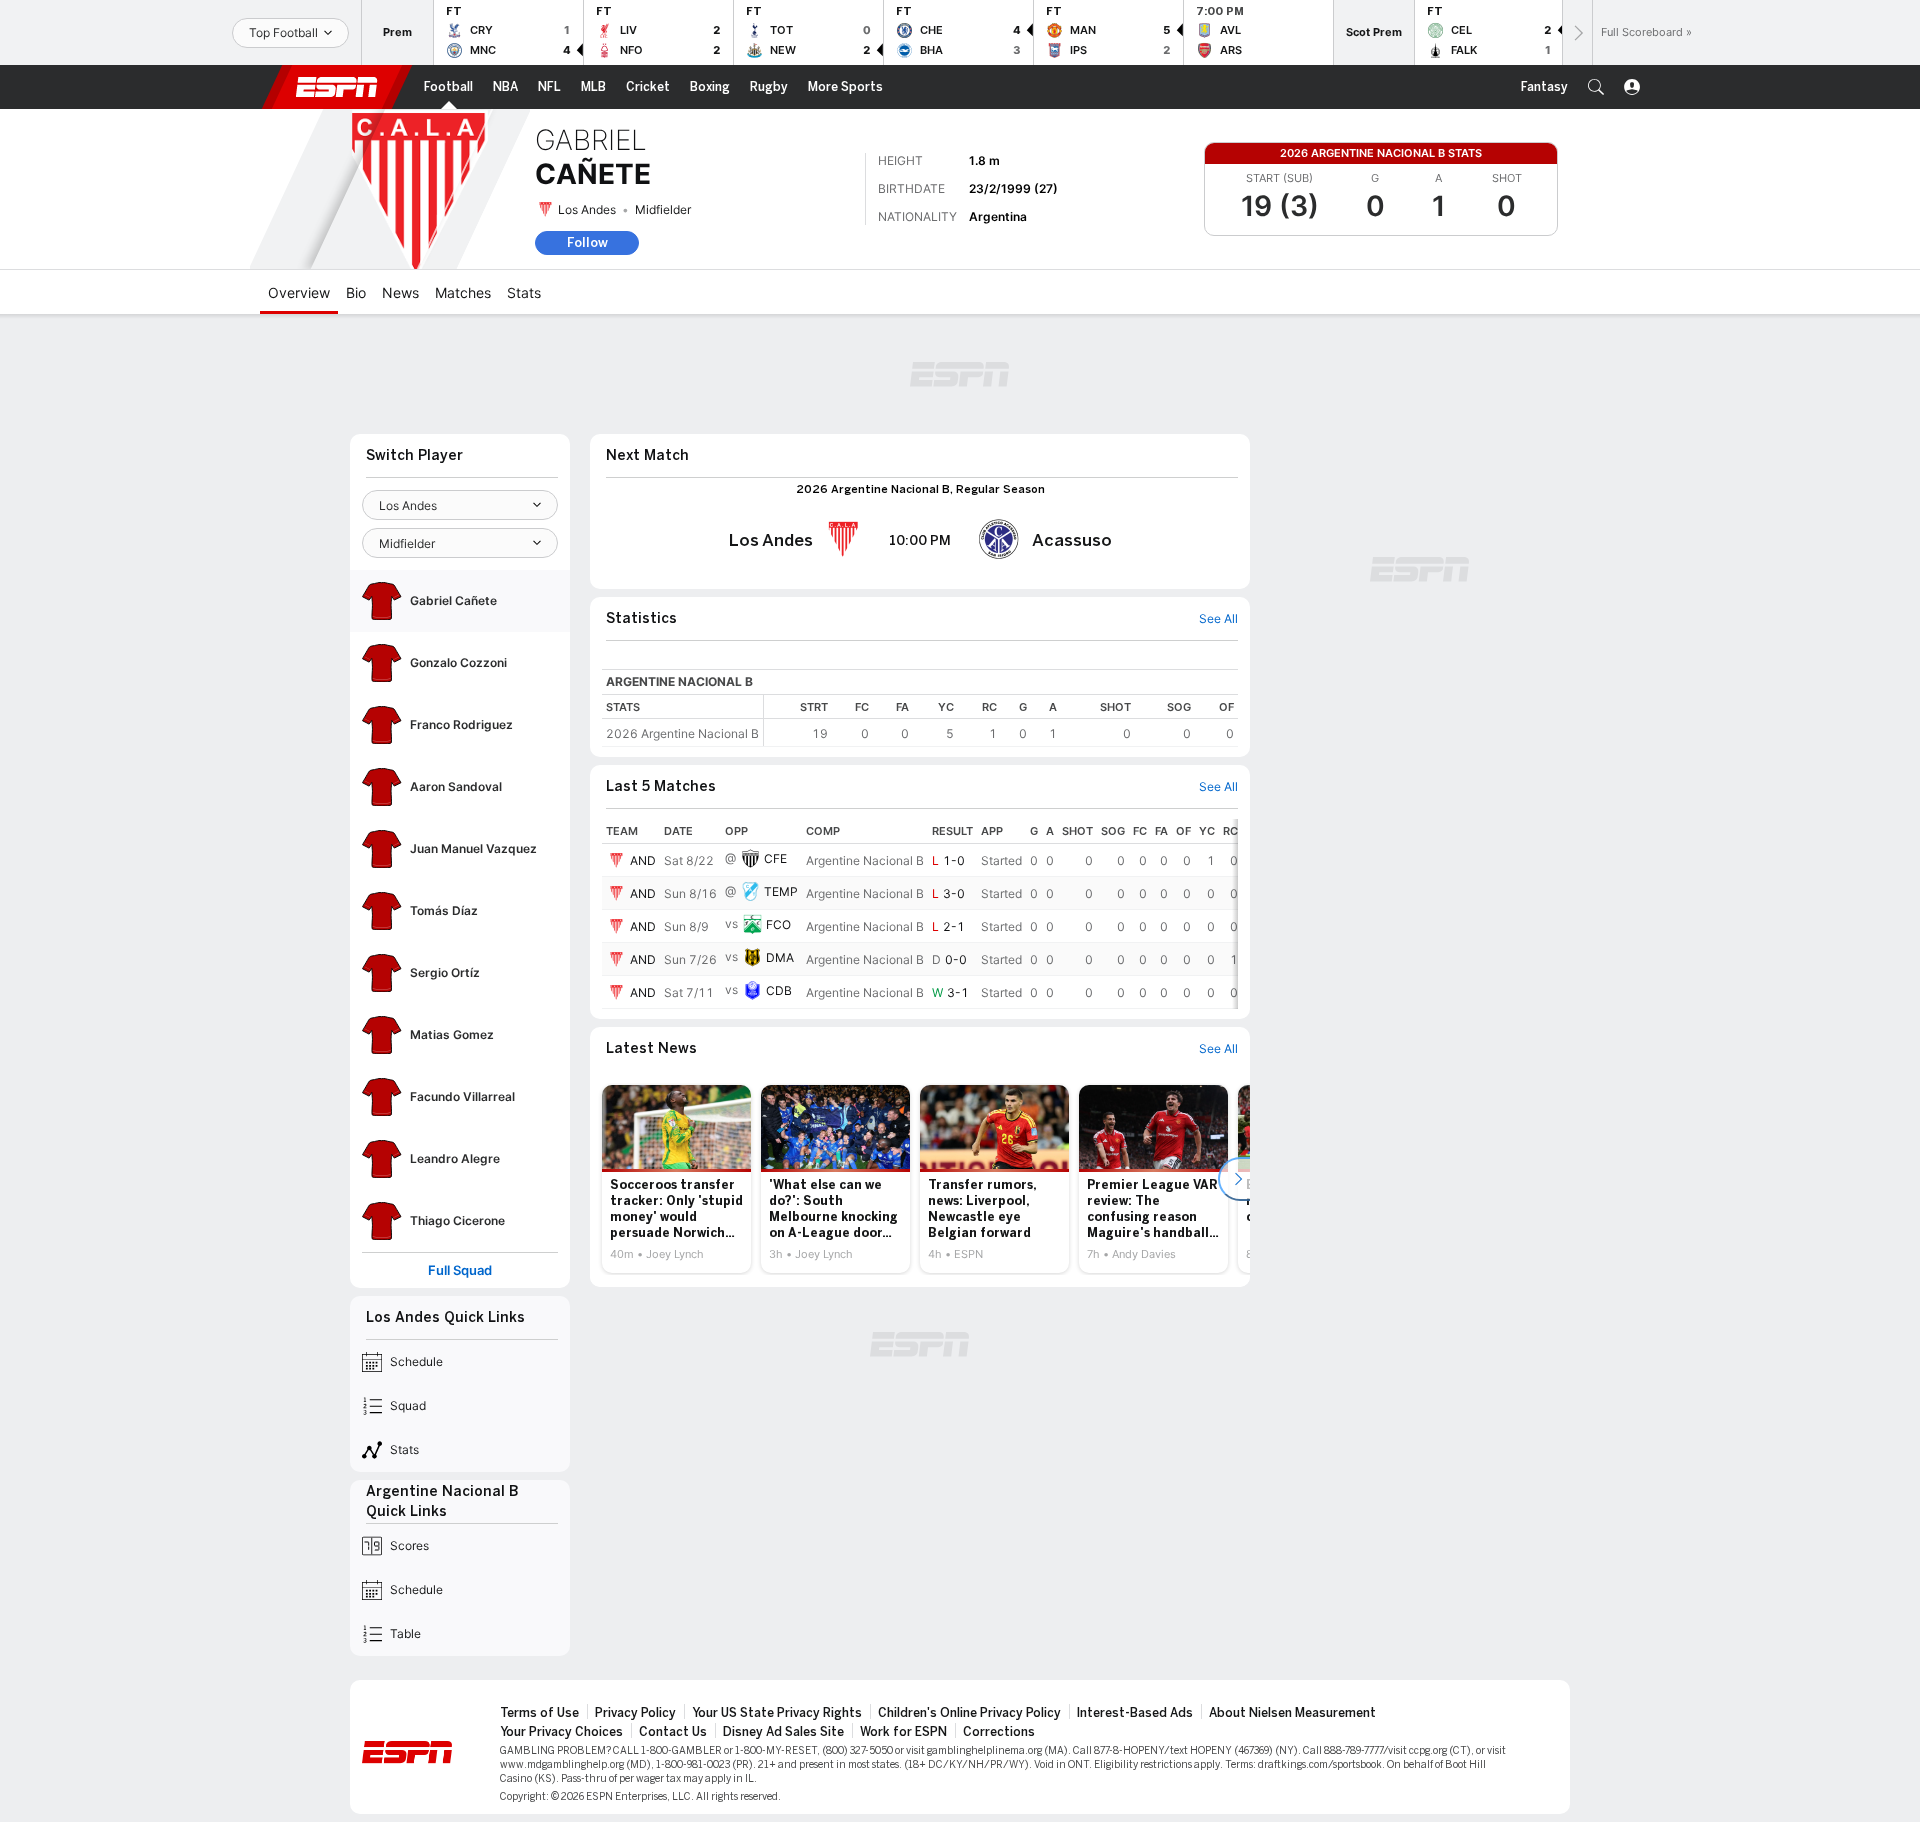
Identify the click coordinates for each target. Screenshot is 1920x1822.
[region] (1001, 720)
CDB (779, 990)
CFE (775, 858)
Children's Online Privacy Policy (969, 1713)
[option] (676, 1179)
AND (643, 860)
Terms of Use (539, 1713)
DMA (780, 957)
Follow (587, 242)
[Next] (1577, 32)
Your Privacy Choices (561, 1732)
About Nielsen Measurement (1292, 1713)
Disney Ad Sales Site (783, 1732)
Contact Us (673, 1732)
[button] (1596, 87)
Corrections (999, 1732)
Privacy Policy (635, 1713)
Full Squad (460, 1270)
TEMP (781, 891)
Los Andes (587, 209)
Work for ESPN (903, 1732)
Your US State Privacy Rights (777, 1713)
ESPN (337, 87)
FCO (778, 924)
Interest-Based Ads (1135, 1713)
